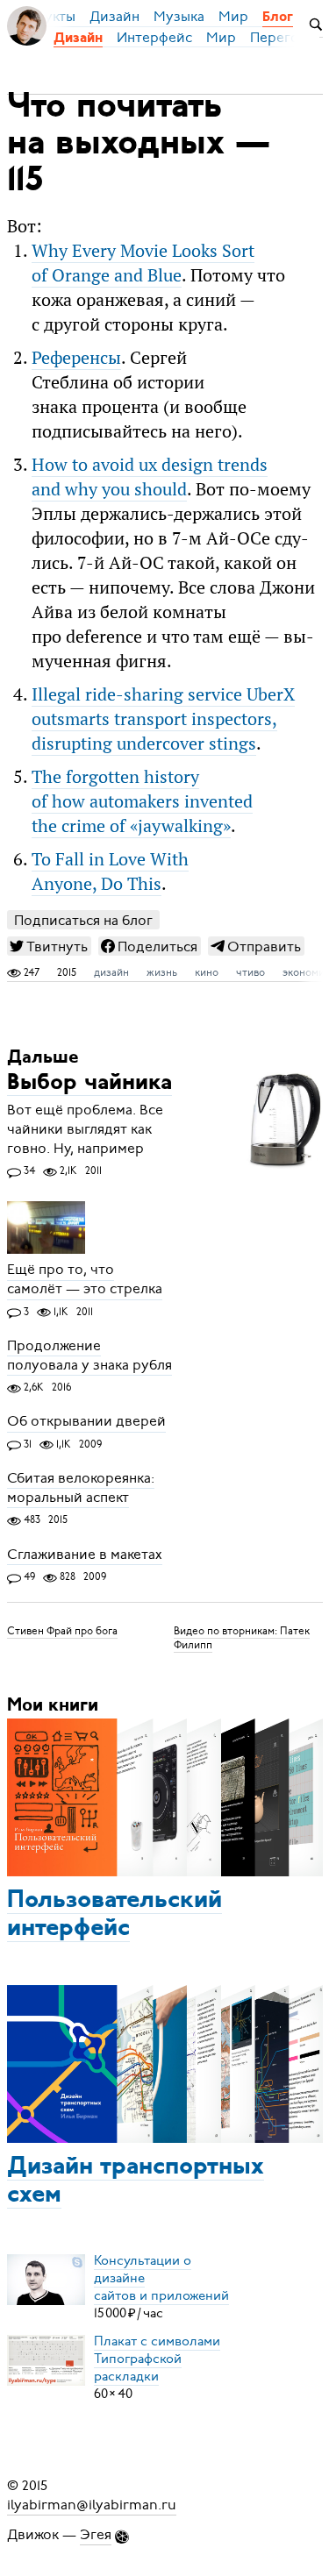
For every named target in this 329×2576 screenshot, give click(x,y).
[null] (49, 946)
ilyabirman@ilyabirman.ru (92, 2505)
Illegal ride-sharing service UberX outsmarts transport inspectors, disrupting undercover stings (163, 719)
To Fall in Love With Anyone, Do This (110, 872)
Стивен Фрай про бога (62, 1631)
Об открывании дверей (86, 1422)
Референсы (76, 358)
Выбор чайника (89, 1083)
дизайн (111, 972)
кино (207, 972)
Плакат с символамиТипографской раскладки (157, 2359)
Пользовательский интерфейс (114, 1915)
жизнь (162, 972)
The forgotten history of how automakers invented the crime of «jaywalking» (142, 801)
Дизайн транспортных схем (136, 2181)
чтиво (250, 972)
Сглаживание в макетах (85, 1555)
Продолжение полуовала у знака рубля (89, 1356)
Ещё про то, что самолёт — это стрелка (85, 1280)
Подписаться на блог (83, 920)
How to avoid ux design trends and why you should (150, 477)
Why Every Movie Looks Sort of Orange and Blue (143, 263)
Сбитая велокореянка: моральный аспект (81, 1488)
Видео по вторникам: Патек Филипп (242, 1638)
